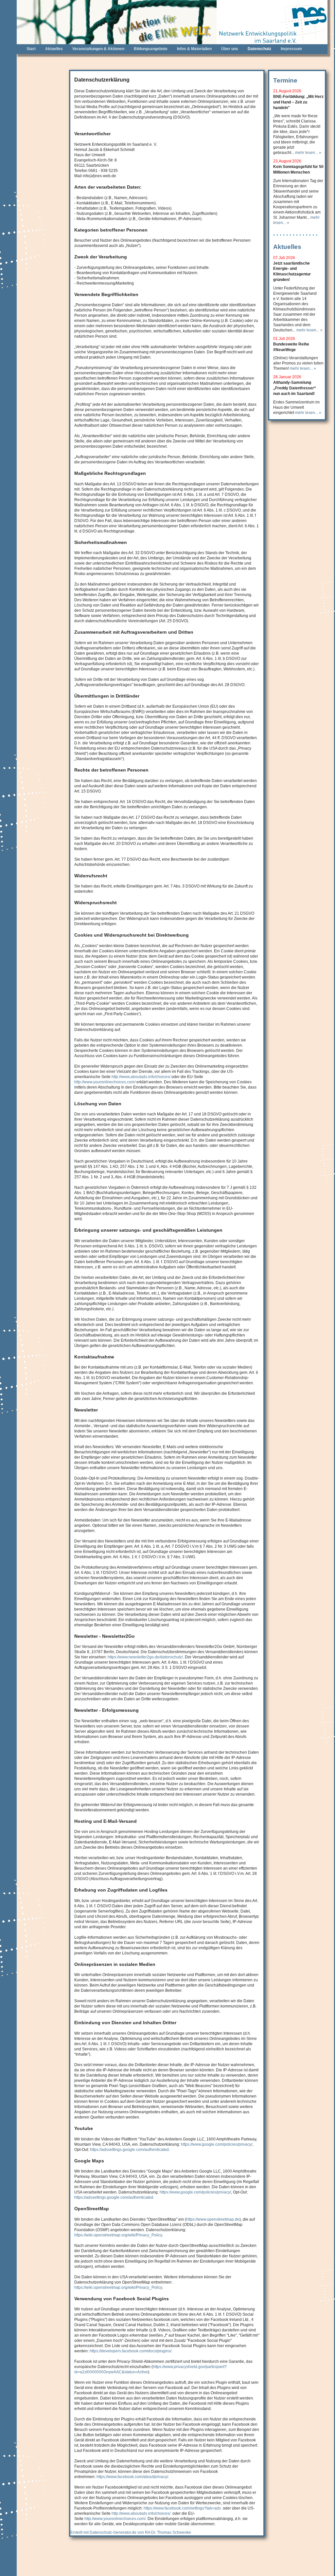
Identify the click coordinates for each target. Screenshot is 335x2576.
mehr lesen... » (308, 152)
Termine (285, 80)
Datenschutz (259, 49)
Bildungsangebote (151, 49)
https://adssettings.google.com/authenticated (129, 2149)
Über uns (230, 49)
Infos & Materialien (194, 49)
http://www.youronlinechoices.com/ (105, 1082)
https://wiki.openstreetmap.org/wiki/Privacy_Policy (118, 2235)
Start (31, 49)
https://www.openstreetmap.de (213, 2219)
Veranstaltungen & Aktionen (98, 49)
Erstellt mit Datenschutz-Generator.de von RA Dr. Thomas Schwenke (131, 2532)
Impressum (291, 49)
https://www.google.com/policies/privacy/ (217, 2144)
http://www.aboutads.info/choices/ (141, 1077)
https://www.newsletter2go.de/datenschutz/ (145, 1657)
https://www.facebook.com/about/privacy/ (132, 2477)
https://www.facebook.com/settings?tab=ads (182, 2508)
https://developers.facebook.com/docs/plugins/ (131, 2351)
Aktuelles (54, 49)
